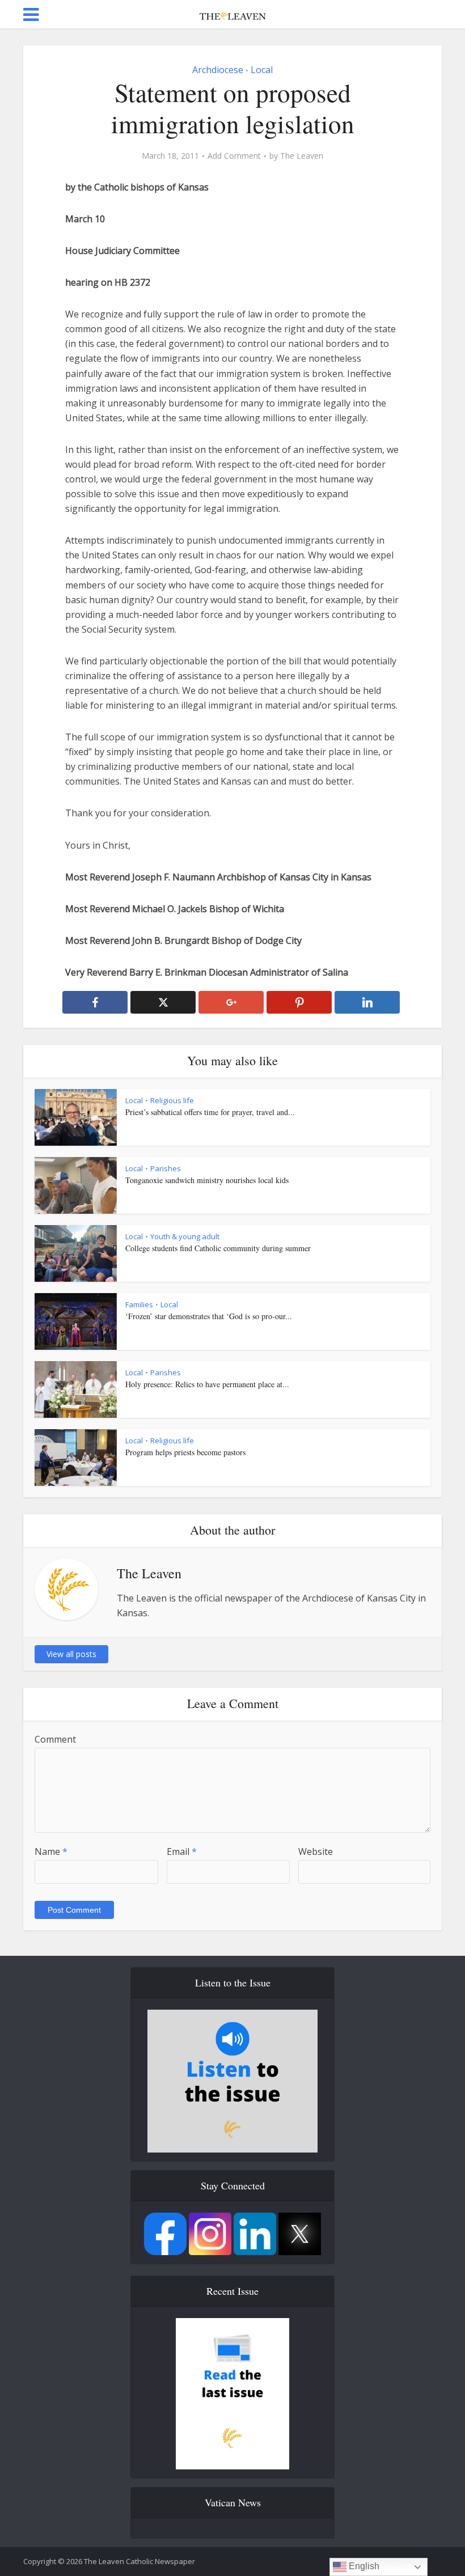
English (363, 2566)
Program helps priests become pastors (185, 1452)
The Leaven (302, 156)
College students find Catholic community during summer (218, 1248)
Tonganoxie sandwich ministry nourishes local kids (207, 1180)
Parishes (166, 1168)
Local (262, 70)
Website (316, 1851)
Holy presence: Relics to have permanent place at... (207, 1384)
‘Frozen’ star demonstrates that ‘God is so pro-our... (209, 1316)
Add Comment (234, 156)
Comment (55, 1739)
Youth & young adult (185, 1236)
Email (182, 1851)
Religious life (172, 1100)
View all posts (71, 1654)
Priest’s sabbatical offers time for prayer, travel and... (210, 1112)
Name (51, 1851)
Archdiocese (218, 70)
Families (139, 1304)
